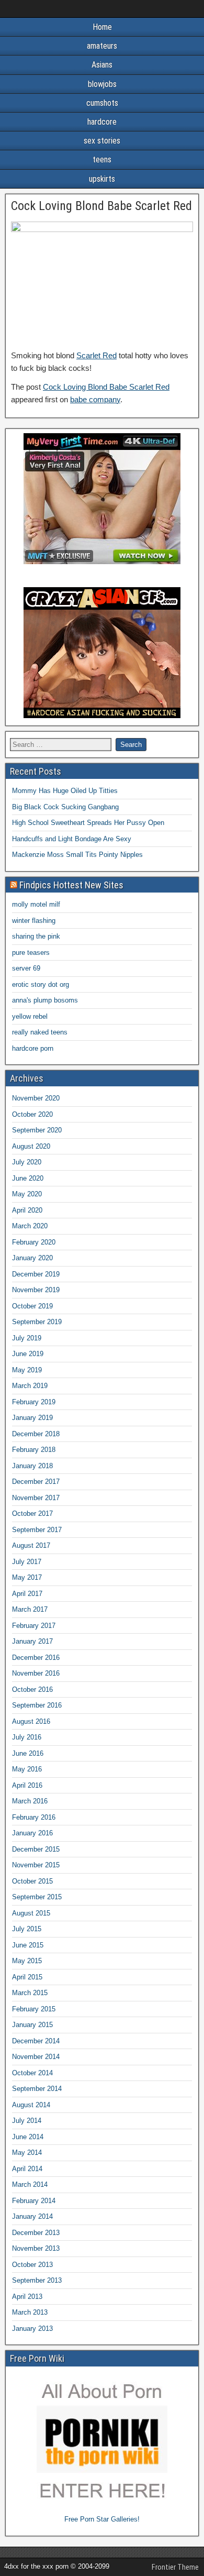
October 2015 (32, 1881)
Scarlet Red (97, 355)
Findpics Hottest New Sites (71, 885)
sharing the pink (36, 936)
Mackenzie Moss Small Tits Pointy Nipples (77, 855)
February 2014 (34, 2201)
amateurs (102, 46)
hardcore (102, 122)
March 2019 (30, 1386)
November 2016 (36, 1673)
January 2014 (32, 2216)
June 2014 (28, 2137)
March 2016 (30, 1801)
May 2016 (27, 1769)
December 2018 (36, 1434)
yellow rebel (30, 1016)
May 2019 (27, 1370)
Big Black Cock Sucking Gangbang (65, 807)
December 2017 (36, 1482)
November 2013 (36, 2248)
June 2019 (28, 1354)
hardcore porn (33, 1048)
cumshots (102, 103)
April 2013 (27, 2297)
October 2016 (32, 1689)
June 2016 (28, 1753)
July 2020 (27, 1162)
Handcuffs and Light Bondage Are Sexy (72, 839)
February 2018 (34, 1450)
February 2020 (34, 1242)
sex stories (102, 141)
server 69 (26, 968)
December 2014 (36, 2041)
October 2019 (32, 1306)
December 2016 (36, 1658)
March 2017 (30, 1609)
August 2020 (31, 1146)
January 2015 (32, 2025)
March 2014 (30, 2184)
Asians (102, 65)
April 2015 (27, 1977)
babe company (95, 399)
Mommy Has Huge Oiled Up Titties (65, 791)
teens (102, 159)
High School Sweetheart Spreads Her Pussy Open (88, 823)
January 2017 (32, 1641)
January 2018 (32, 1466)
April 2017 (27, 1594)
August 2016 (31, 1721)
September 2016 (37, 1705)
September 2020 (37, 1130)
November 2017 (36, 1498)
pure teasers (31, 953)
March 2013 (30, 2312)
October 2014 (32, 2073)
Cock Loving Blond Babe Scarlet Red (101, 206)
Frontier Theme (175, 2567)
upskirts (102, 179)
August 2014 (31, 2105)
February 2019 (34, 1402)
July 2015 (27, 1929)
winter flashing (34, 921)
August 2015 (31, 1913)
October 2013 (32, 2265)
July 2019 (27, 1338)
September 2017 (37, 1530)
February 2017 (34, 1626)
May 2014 (27, 2153)
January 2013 (32, 2329)
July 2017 (27, 1562)
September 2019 (37, 1322)
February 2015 (34, 2009)
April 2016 (27, 1785)
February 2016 (34, 1817)
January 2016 (32, 1833)
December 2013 (36, 2233)
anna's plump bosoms (45, 1000)
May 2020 (27, 1194)
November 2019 (36, 1290)
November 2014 (36, 2057)
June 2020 (28, 1178)
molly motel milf (36, 904)
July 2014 (27, 2121)
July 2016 (27, 1737)
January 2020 (32, 1258)
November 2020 (36, 1098)
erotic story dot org (41, 984)
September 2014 (37, 2089)
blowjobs (102, 84)
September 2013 (37, 2280)
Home (102, 27)
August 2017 (31, 1545)
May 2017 (27, 1577)
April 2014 (27, 2169)
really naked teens (40, 1032)
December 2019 (36, 1274)
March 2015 (30, 1993)
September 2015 (37, 1897)
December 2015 (36, 1849)
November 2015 (36, 1865)
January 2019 (32, 1418)
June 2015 (28, 1945)
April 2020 (27, 1210)
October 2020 (32, 1114)
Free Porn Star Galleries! (102, 2519)
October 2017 (32, 1513)
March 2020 (30, 1226)
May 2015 (27, 1961)
